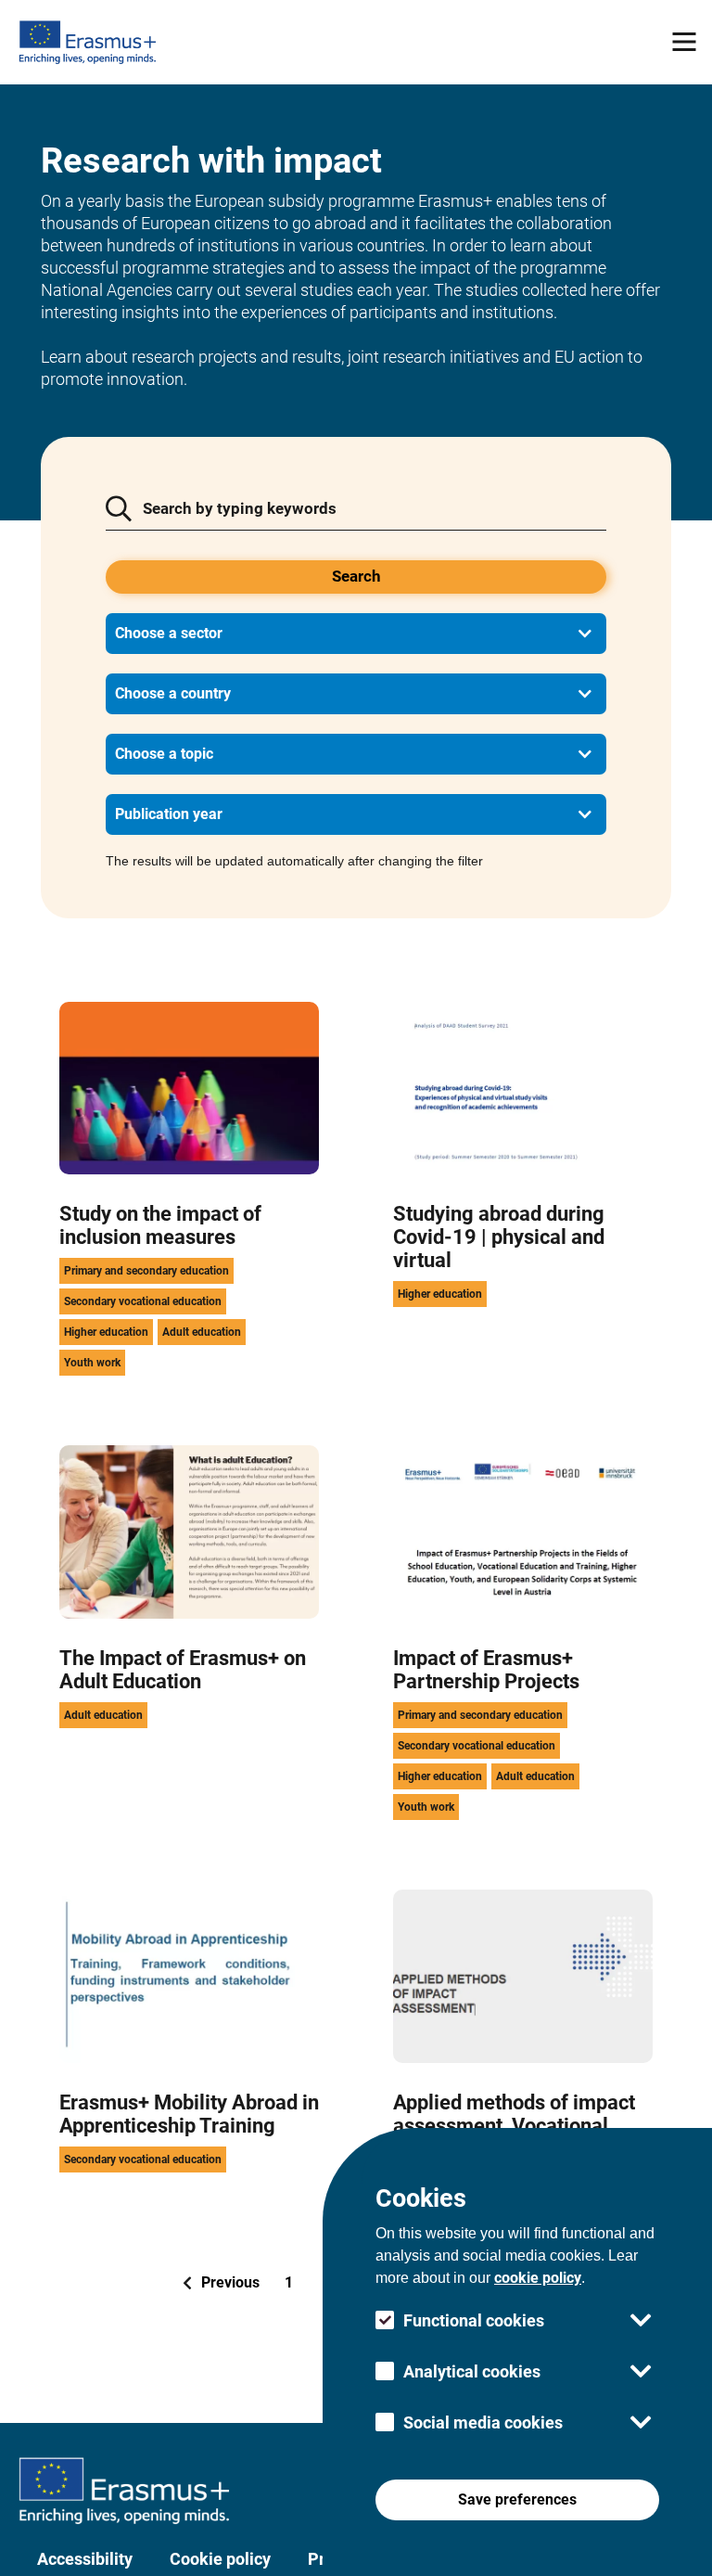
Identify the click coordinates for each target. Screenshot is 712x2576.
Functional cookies (474, 2320)
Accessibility (85, 2559)
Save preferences (517, 2499)
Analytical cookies (472, 2371)
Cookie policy (220, 2559)
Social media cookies (483, 2422)
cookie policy (538, 2278)
